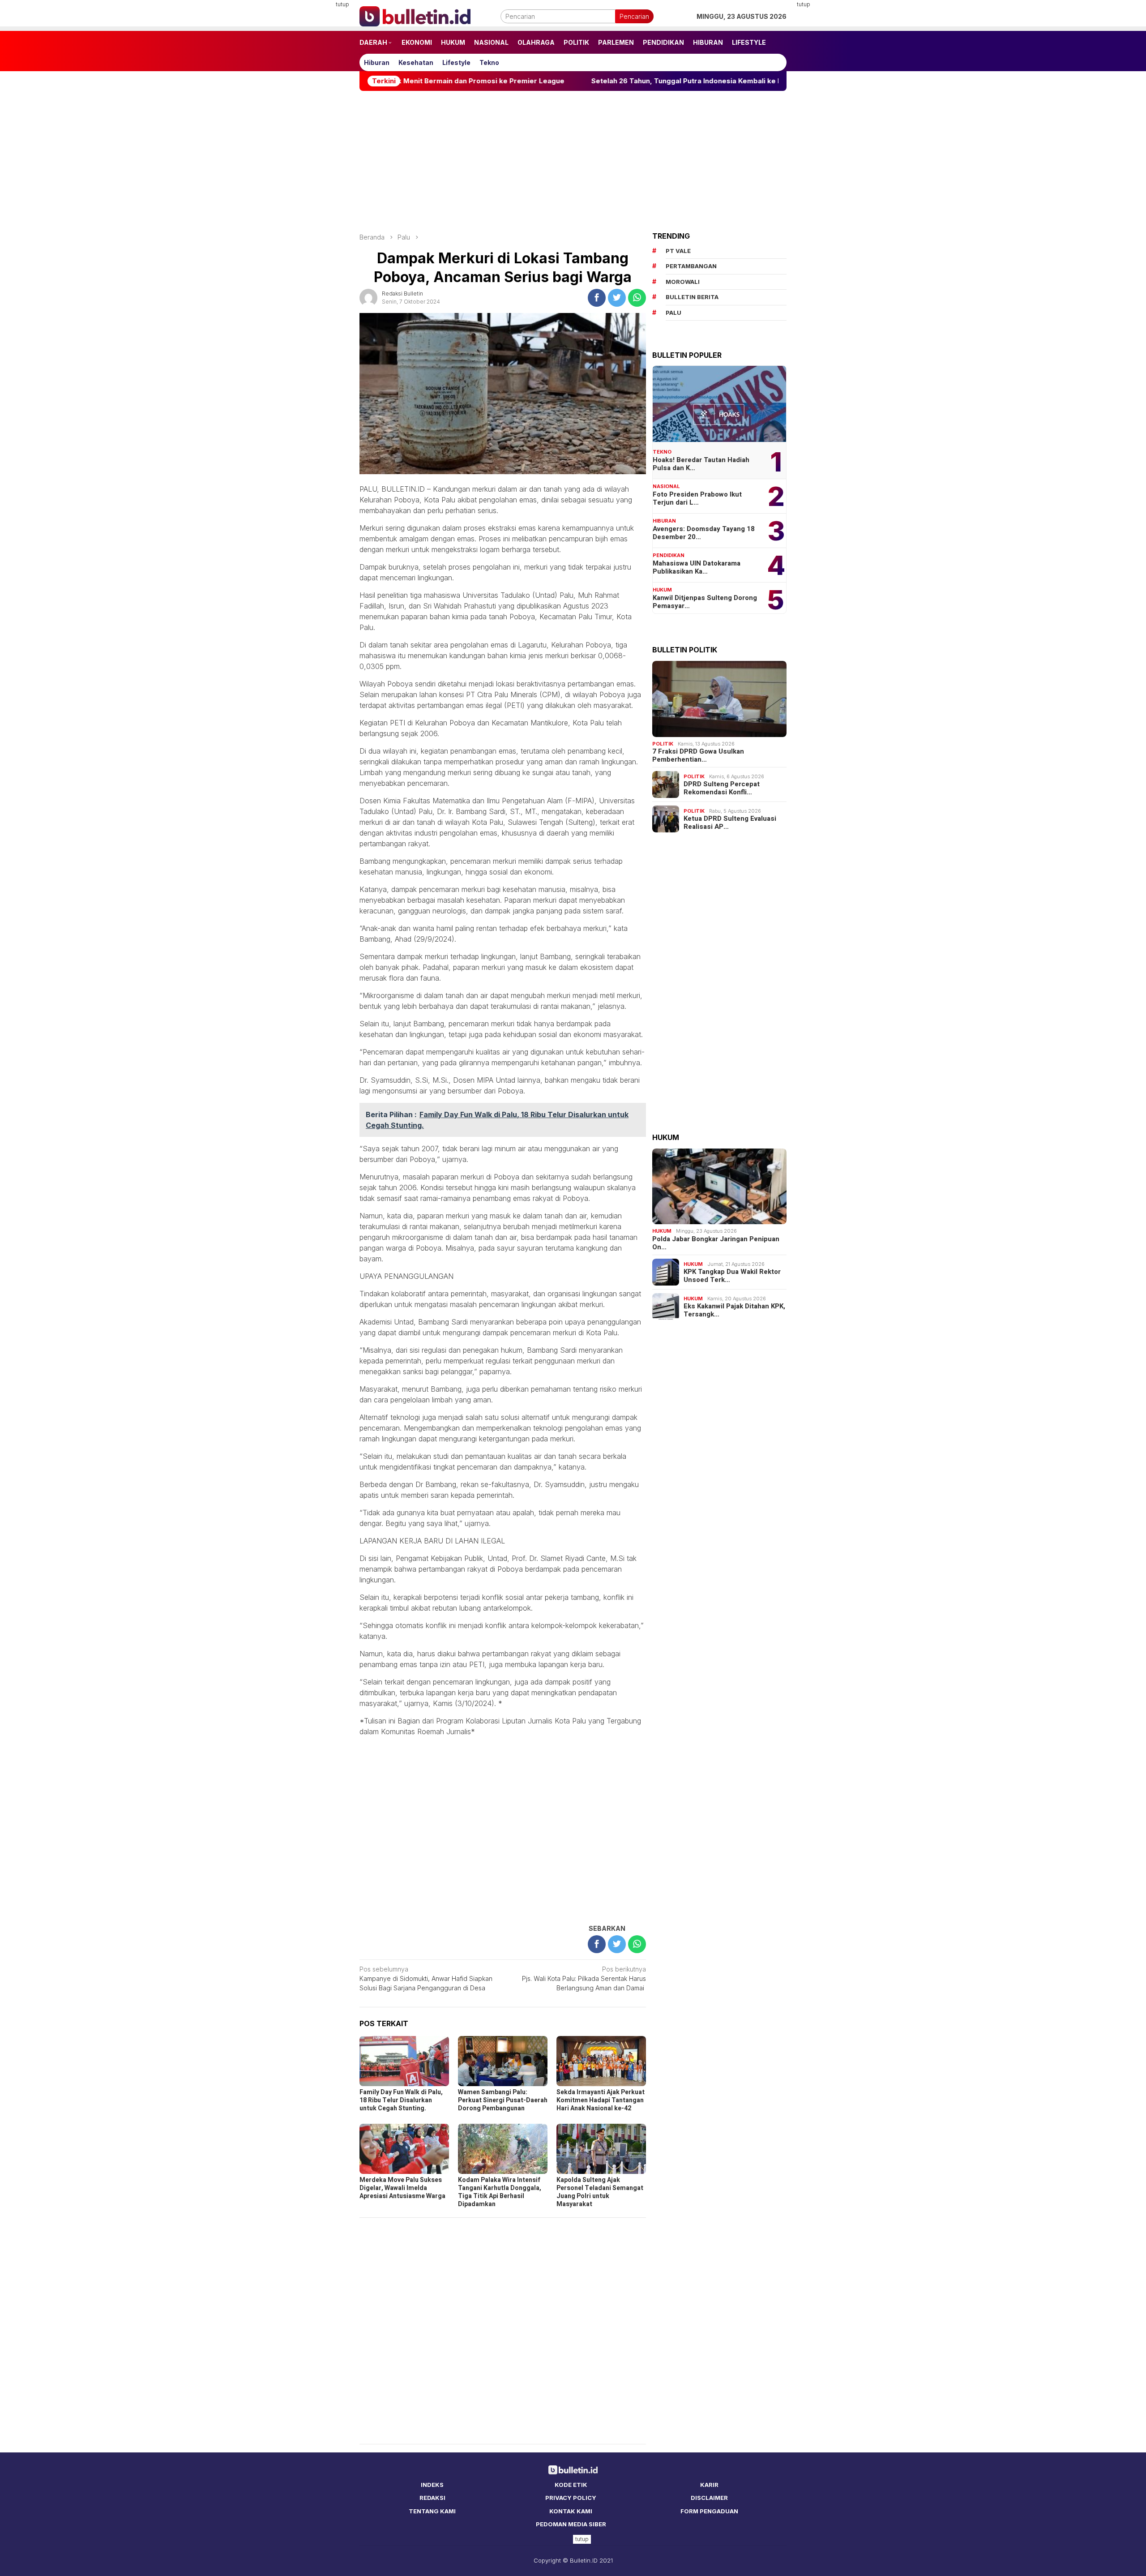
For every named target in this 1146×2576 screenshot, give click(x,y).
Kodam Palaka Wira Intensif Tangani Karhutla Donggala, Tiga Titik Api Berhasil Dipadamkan (500, 2192)
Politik (663, 744)
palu (673, 313)
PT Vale (678, 251)
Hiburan (664, 521)
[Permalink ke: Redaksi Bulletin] (368, 297)
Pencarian (634, 16)
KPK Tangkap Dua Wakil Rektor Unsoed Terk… (732, 1276)
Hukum (662, 590)
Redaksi (432, 2498)
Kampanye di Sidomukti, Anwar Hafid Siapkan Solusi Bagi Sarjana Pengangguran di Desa (426, 1978)
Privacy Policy (571, 2498)
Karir (709, 2485)
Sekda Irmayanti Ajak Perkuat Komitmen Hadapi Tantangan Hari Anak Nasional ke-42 (601, 2100)
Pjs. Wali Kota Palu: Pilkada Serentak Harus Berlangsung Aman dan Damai (584, 1978)
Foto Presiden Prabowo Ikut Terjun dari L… (697, 498)
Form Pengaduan (709, 2511)
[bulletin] (415, 15)
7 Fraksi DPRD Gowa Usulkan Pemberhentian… (698, 755)
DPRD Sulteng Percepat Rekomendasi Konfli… (722, 788)
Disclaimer (709, 2498)
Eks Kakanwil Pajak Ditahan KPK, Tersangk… (734, 1310)
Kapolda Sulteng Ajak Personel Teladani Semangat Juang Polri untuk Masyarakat (600, 2192)
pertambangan (691, 266)
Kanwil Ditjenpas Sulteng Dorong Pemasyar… (705, 602)
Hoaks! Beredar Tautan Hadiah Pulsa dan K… (701, 464)
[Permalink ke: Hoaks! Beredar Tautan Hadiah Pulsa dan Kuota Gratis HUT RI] (719, 404)
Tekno (662, 452)
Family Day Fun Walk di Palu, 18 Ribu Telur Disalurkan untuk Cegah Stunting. (401, 2100)
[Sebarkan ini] (597, 298)
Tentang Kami (432, 2511)
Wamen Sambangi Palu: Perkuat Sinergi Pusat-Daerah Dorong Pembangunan (503, 2100)
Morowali (683, 282)
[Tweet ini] (617, 298)
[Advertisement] (316, 134)
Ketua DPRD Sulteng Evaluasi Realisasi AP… (730, 823)
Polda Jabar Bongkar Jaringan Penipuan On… (716, 1243)
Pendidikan (669, 555)
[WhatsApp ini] (637, 298)
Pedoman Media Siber (571, 2524)
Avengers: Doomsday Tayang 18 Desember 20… (704, 533)
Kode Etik (571, 2485)
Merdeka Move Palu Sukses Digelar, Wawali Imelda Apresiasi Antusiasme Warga (402, 2188)
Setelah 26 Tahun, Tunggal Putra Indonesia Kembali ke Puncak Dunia (587, 81)
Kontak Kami (571, 2511)
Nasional (666, 486)
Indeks (432, 2485)
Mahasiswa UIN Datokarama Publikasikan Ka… (697, 567)
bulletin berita (692, 297)
